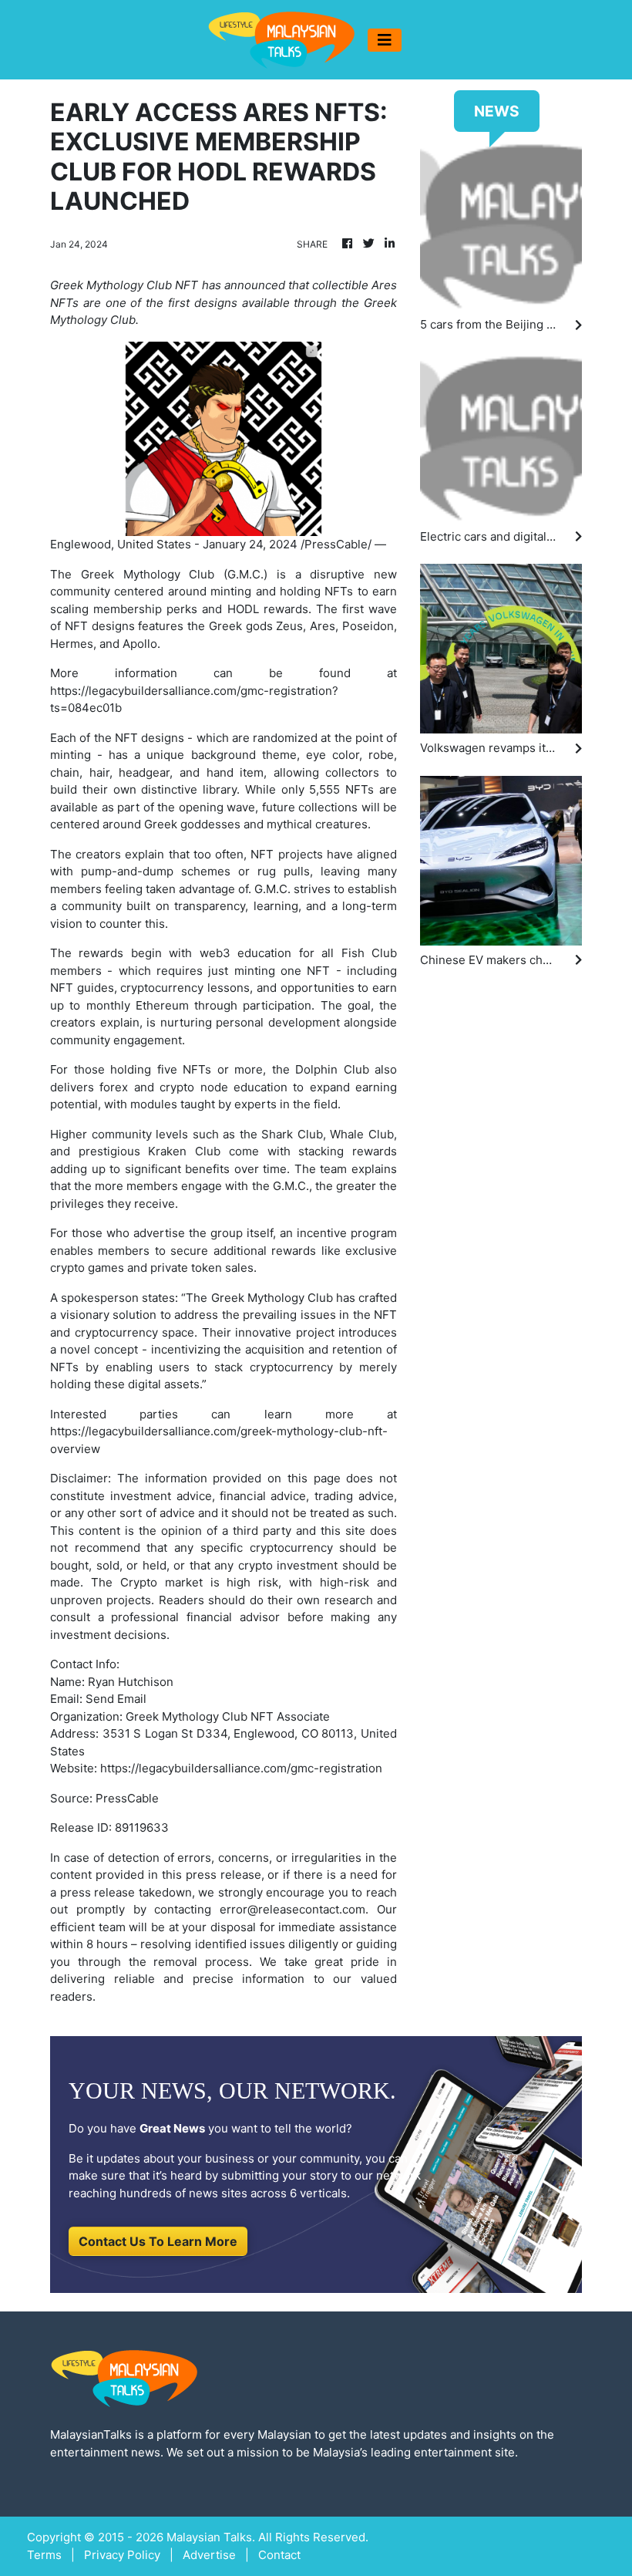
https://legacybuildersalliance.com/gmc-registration (241, 1768)
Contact (279, 2555)
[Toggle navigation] (385, 40)
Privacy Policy (122, 2555)
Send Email (116, 1699)
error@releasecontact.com (292, 1909)
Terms (44, 2555)
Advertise (209, 2555)
